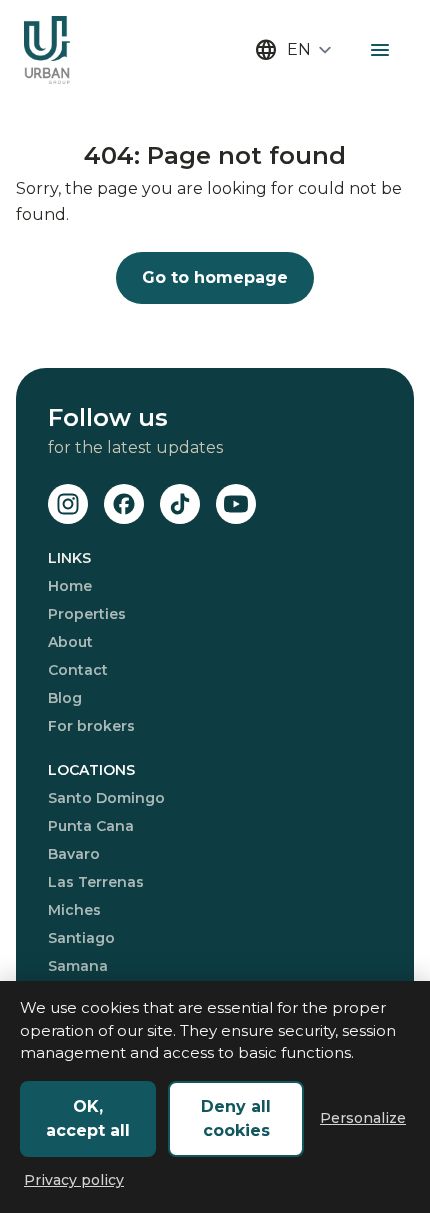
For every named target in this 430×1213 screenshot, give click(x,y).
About (70, 642)
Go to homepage (215, 277)
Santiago (81, 938)
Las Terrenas (96, 882)
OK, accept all (88, 1118)
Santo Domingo (106, 798)
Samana (78, 966)
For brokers (91, 726)
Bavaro (74, 854)
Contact (78, 670)
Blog (65, 698)
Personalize (363, 1118)
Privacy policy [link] (74, 1180)
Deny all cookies (236, 1118)
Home (70, 586)
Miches (74, 910)
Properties (87, 614)
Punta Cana (91, 826)
